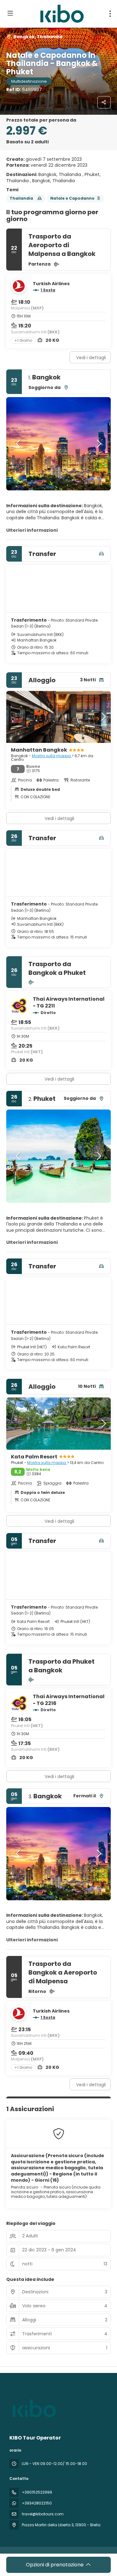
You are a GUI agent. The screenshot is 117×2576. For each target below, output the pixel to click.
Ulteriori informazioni (32, 530)
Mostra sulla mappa (52, 756)
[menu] (110, 14)
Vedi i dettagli (91, 358)
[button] (19, 444)
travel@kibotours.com (43, 2514)
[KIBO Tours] (33, 2408)
